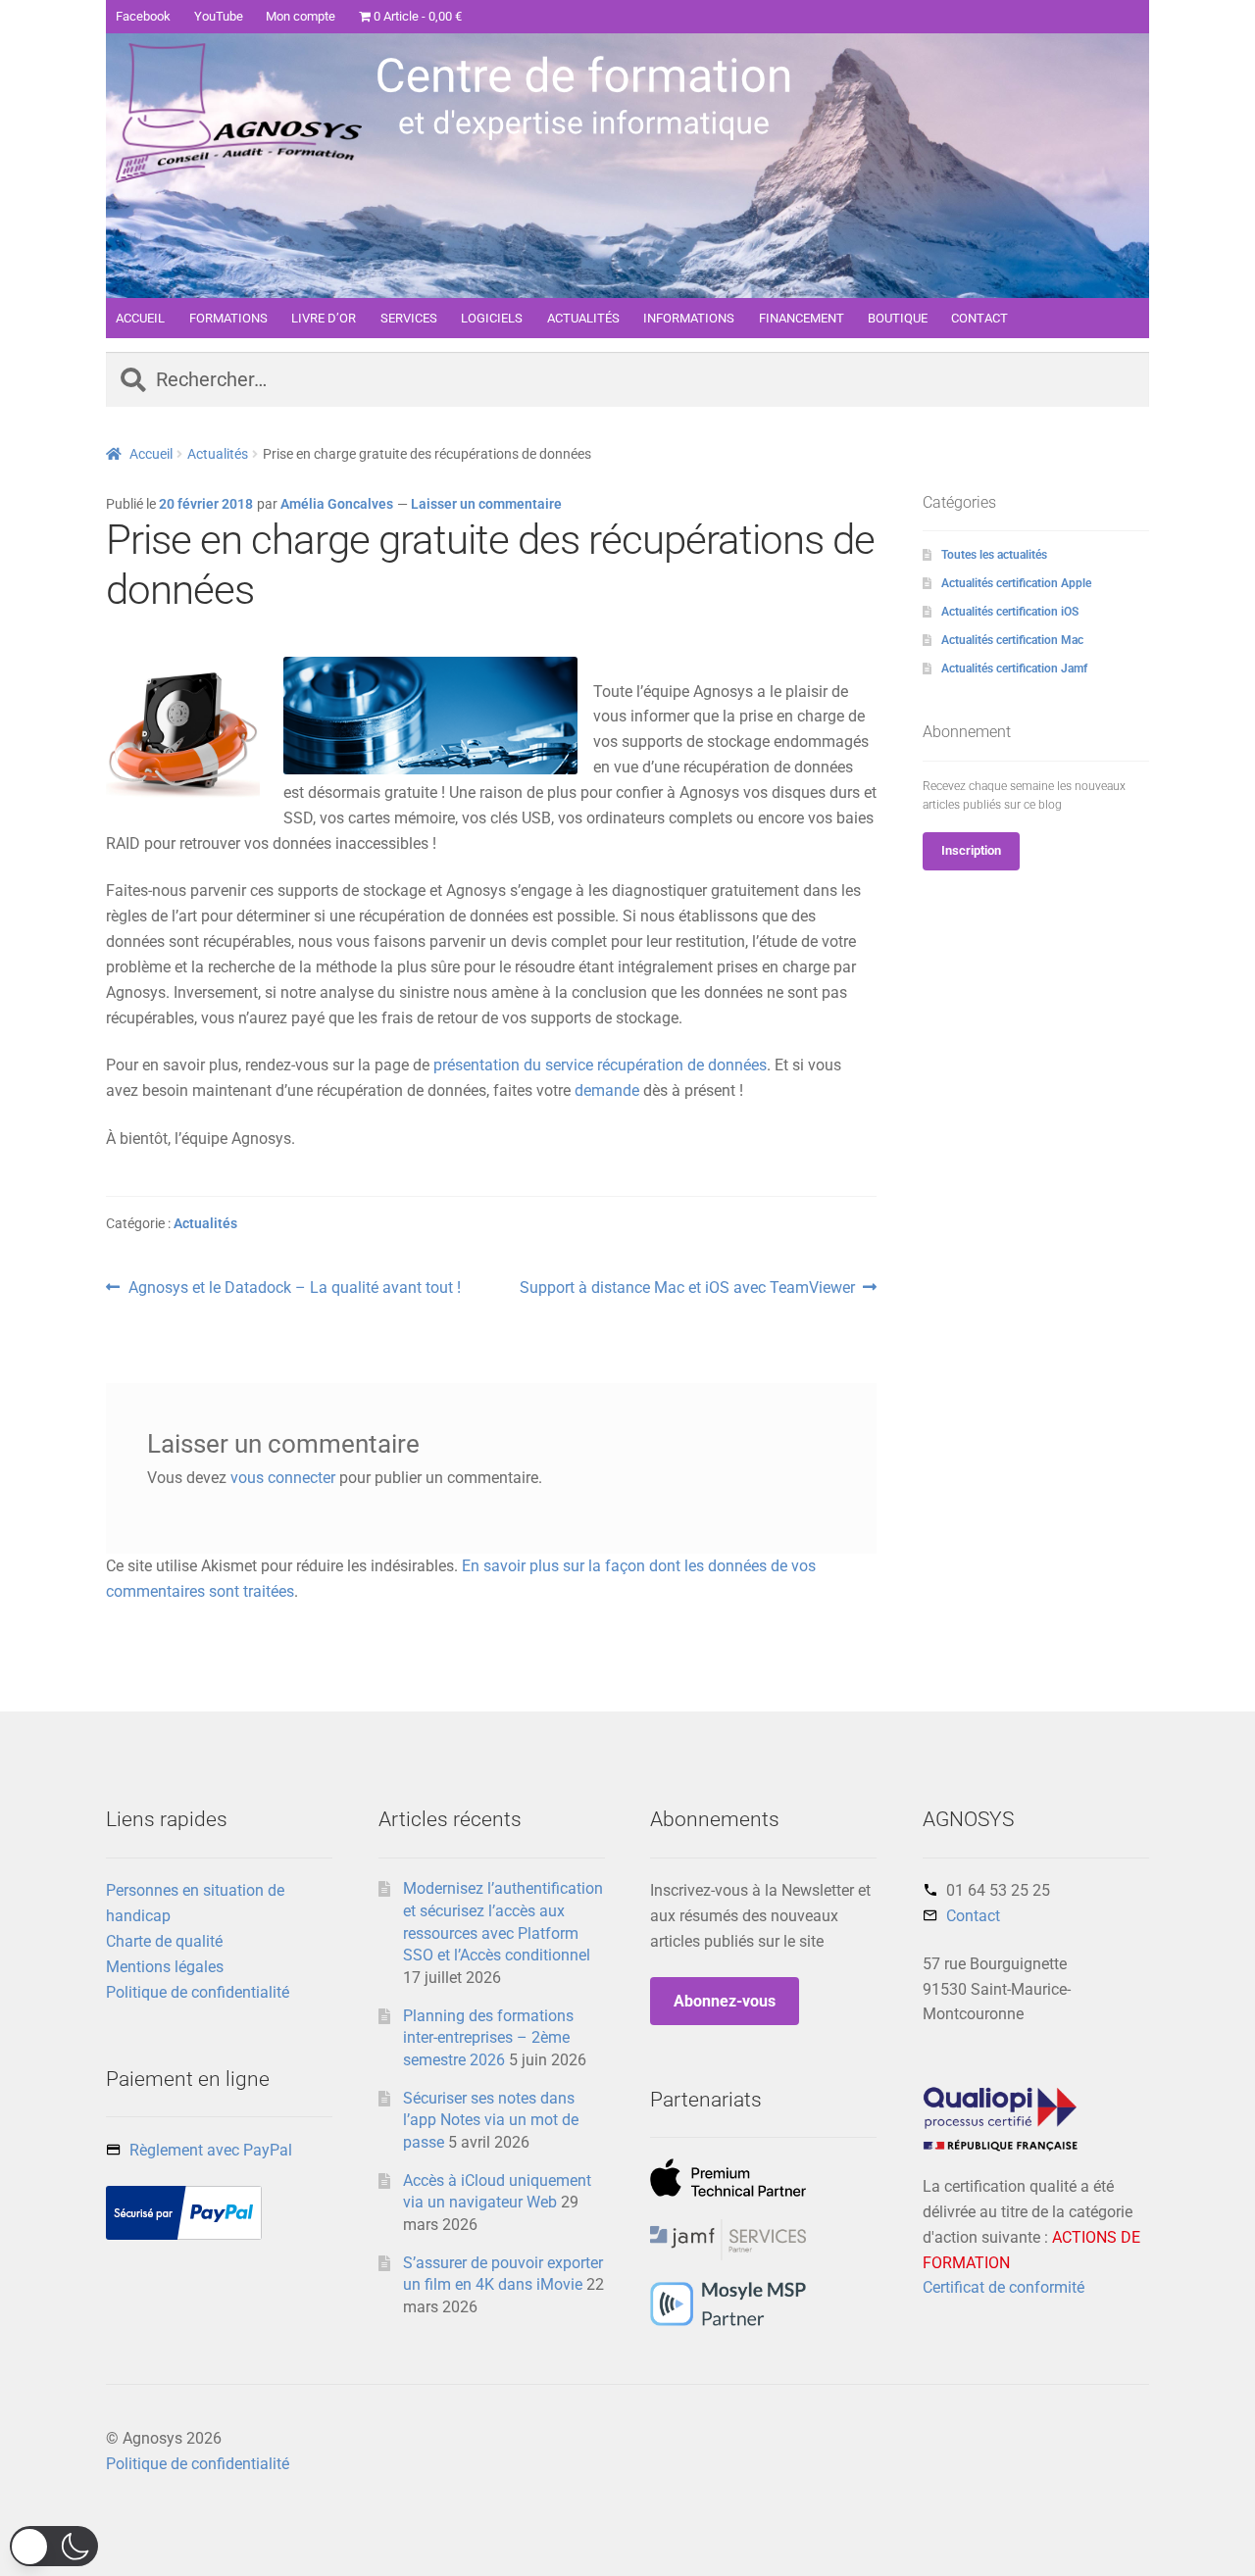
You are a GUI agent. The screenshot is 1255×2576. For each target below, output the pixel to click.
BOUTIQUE (898, 318)
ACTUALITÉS (583, 318)
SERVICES (409, 318)
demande (607, 1090)
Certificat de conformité (1004, 2287)
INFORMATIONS (689, 318)
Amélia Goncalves (337, 504)
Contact (973, 1916)
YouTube (219, 16)
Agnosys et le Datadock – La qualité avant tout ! (294, 1289)
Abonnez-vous (725, 2001)
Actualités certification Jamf (1014, 669)
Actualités (218, 454)
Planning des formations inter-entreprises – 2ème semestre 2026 (488, 2038)
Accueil (151, 454)
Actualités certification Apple (1016, 583)
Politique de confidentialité (198, 1992)
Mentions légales (165, 1967)
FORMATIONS (228, 318)
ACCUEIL (140, 318)
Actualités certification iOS (1010, 612)
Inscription (971, 850)
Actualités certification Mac (1012, 640)
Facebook (143, 16)
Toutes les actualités (994, 555)
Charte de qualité (164, 1941)
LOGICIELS (492, 318)
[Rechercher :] (627, 381)
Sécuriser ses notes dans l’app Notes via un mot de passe (491, 2120)
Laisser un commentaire (486, 504)
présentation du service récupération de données (600, 1065)
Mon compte (301, 16)
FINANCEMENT (802, 318)
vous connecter (283, 1478)
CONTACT (979, 318)
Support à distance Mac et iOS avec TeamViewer (687, 1289)
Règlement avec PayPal (211, 2150)
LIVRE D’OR (324, 318)
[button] (54, 2546)
